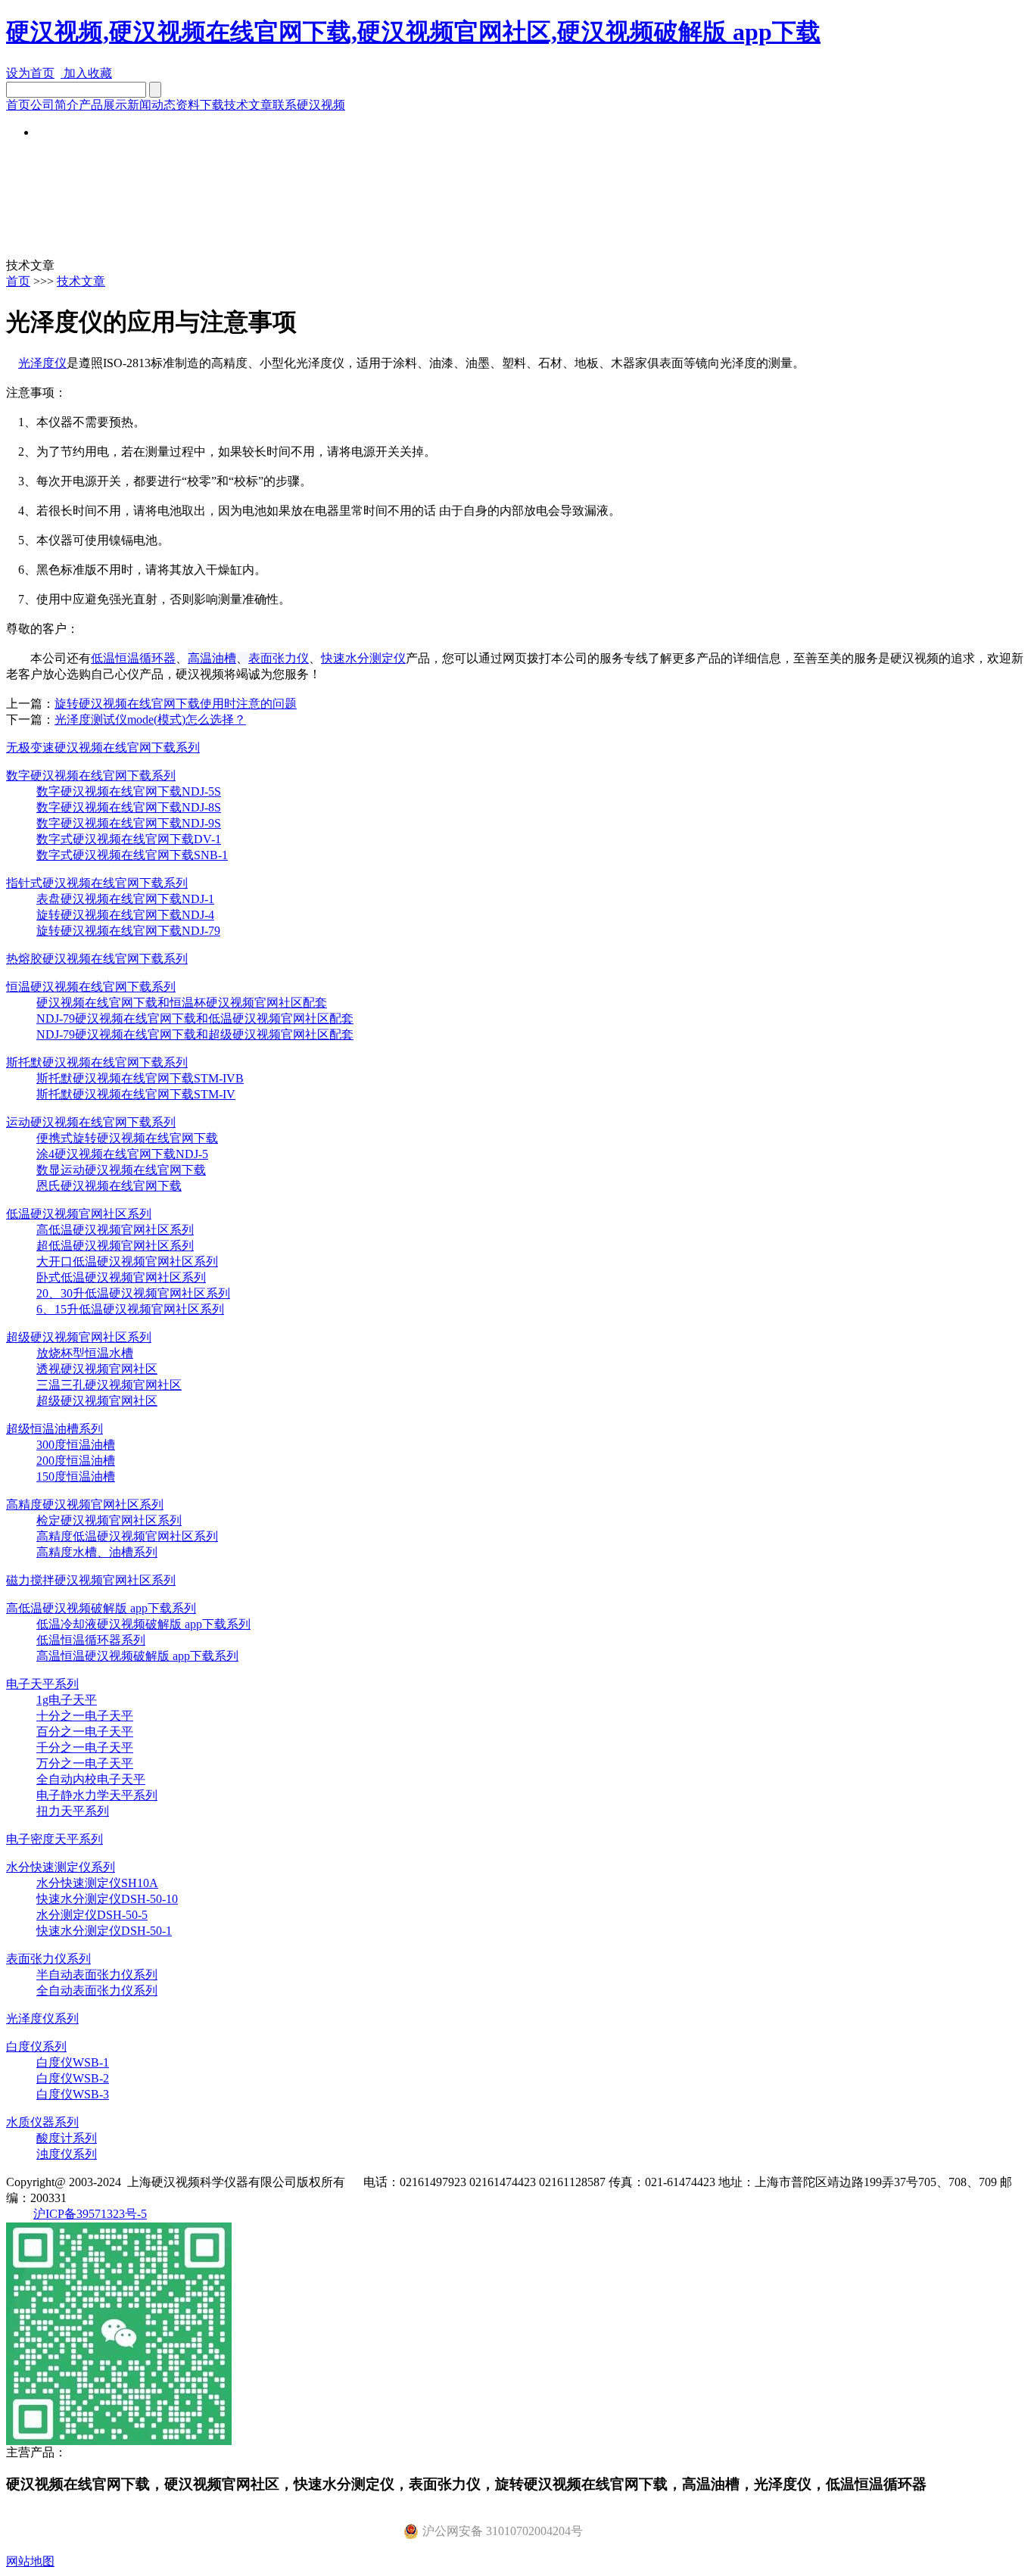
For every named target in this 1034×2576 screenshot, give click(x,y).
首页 (18, 105)
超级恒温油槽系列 (55, 1429)
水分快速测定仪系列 (61, 1867)
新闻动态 (151, 105)
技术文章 (248, 105)
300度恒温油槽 (76, 1445)
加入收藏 (86, 73)
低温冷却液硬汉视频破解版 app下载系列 (143, 1624)
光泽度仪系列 (42, 2018)
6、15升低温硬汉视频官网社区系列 (130, 1309)
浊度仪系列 (67, 2154)
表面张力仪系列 (48, 1959)
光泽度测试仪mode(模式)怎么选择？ (150, 720)
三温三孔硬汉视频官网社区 (109, 1385)
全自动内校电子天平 (91, 1779)
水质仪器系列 (42, 2122)
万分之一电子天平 (85, 1763)
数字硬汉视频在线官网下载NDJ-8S (129, 807)
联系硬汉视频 (309, 105)
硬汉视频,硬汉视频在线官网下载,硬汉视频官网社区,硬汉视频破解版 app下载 (413, 32)
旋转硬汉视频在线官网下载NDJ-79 (128, 931)
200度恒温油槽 (76, 1461)
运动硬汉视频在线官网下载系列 (91, 1122)
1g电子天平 (67, 1700)
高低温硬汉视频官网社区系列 (115, 1230)
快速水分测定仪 (363, 658)
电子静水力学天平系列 (97, 1795)
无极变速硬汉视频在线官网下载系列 (103, 748)
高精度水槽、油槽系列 (97, 1552)
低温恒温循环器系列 (91, 1640)
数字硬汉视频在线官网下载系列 (91, 776)
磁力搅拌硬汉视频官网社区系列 (91, 1580)
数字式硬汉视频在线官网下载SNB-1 (132, 855)
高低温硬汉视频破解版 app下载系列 (101, 1608)
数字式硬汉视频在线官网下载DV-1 (129, 839)
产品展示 (103, 105)
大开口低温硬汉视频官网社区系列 (127, 1262)
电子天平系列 (42, 1684)
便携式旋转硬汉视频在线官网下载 (127, 1138)
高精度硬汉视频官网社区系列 (85, 1504)
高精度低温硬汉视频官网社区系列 (127, 1536)
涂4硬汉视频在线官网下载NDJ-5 (122, 1154)
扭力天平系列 (73, 1811)
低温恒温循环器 (133, 658)
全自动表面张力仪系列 (97, 1990)
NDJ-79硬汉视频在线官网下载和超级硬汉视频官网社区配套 (195, 1034)
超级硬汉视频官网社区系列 (79, 1337)
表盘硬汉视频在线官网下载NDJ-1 (125, 899)
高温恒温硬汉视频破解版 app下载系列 (137, 1656)
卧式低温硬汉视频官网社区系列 (121, 1277)
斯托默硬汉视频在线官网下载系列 (97, 1062)
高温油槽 (212, 658)
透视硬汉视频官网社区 (97, 1369)
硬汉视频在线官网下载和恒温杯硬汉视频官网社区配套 (182, 1003)
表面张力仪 (279, 658)
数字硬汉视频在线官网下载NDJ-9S (129, 823)
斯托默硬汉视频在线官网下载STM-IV (136, 1094)
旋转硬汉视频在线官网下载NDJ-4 (125, 915)
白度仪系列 (36, 2046)
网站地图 (30, 2561)
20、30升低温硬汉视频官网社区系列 (133, 1293)
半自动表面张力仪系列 (97, 1975)
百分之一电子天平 (85, 1732)
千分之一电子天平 (85, 1747)
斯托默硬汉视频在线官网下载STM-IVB (140, 1078)
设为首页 (30, 73)
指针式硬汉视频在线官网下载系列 (97, 883)
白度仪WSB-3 (73, 2094)
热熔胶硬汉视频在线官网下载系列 (97, 959)
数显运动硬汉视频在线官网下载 (121, 1170)
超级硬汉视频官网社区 (97, 1401)
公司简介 (55, 105)
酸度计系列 (67, 2138)
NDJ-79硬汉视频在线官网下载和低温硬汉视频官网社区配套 (195, 1019)
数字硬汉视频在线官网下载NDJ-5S (129, 791)
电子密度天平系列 (55, 1839)
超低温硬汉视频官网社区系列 (115, 1246)
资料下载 (200, 105)
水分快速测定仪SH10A (97, 1883)
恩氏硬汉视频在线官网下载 (109, 1186)
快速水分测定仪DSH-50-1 (104, 1931)
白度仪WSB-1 (73, 2062)
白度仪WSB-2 (73, 2078)
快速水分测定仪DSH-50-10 (107, 1899)
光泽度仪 (42, 363)
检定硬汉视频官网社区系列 (109, 1520)
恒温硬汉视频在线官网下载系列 (91, 987)
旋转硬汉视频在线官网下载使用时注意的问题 (176, 704)
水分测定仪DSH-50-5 (92, 1915)
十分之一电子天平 (85, 1716)
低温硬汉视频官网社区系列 (79, 1214)
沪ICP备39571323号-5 (90, 2214)
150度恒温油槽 (76, 1476)
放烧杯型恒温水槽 (85, 1353)
